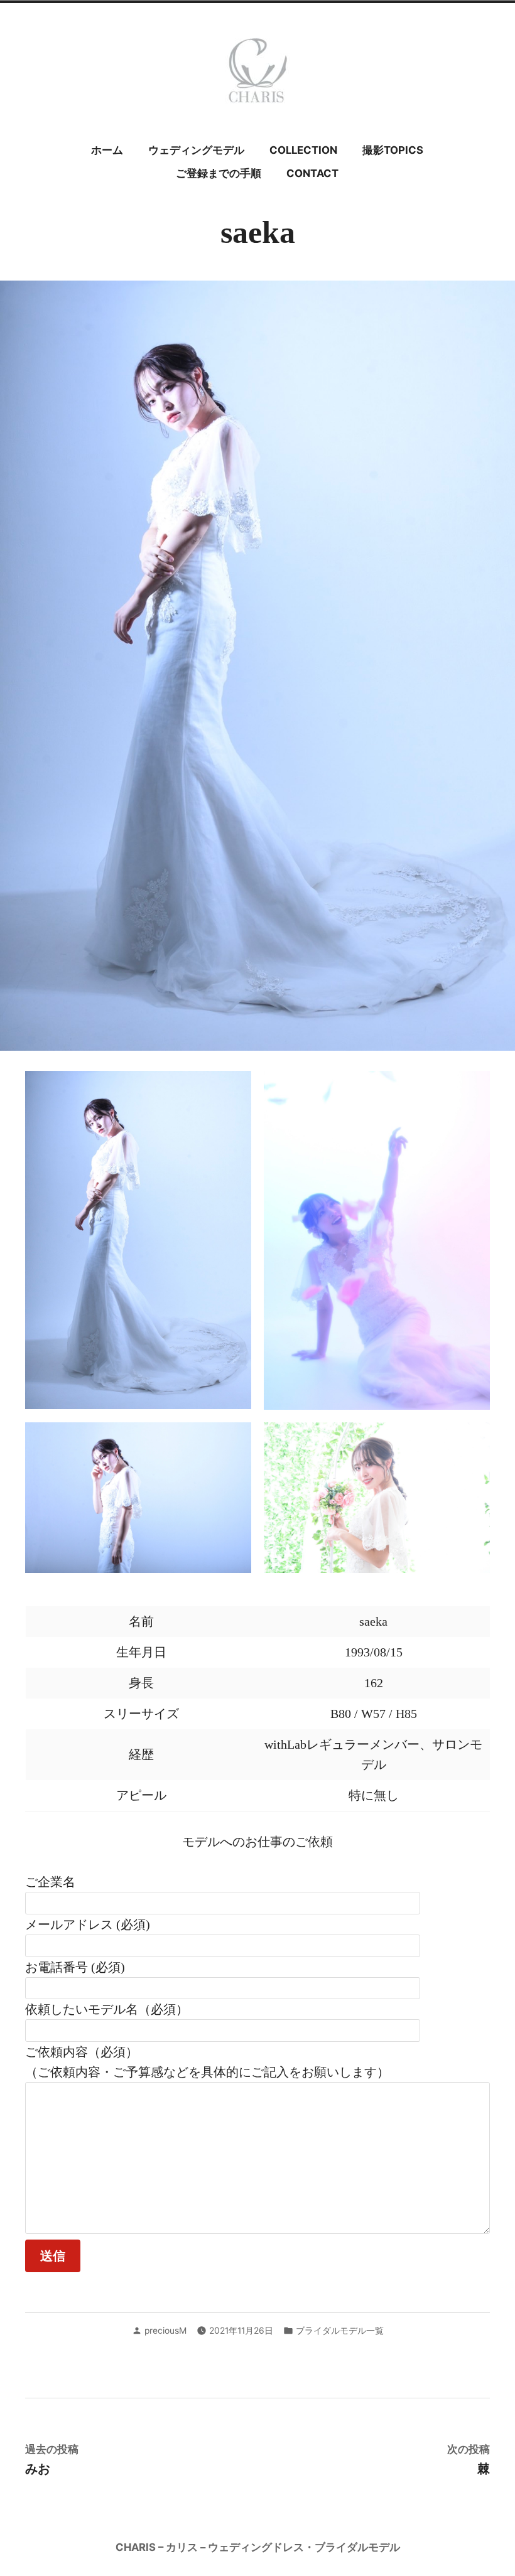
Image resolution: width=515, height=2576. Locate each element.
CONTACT (312, 173)
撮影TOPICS (393, 150)
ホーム (107, 150)
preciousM (165, 2331)
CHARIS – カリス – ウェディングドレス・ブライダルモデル (258, 2547)
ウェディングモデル (196, 150)
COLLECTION (303, 150)
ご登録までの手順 (219, 173)
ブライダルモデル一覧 (340, 2331)
